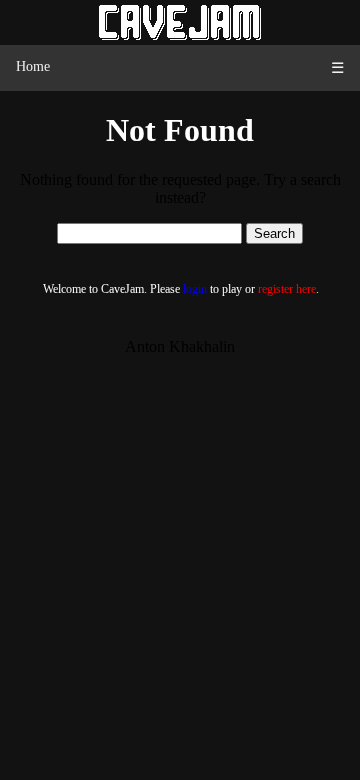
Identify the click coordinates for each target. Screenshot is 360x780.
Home (33, 66)
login (195, 289)
